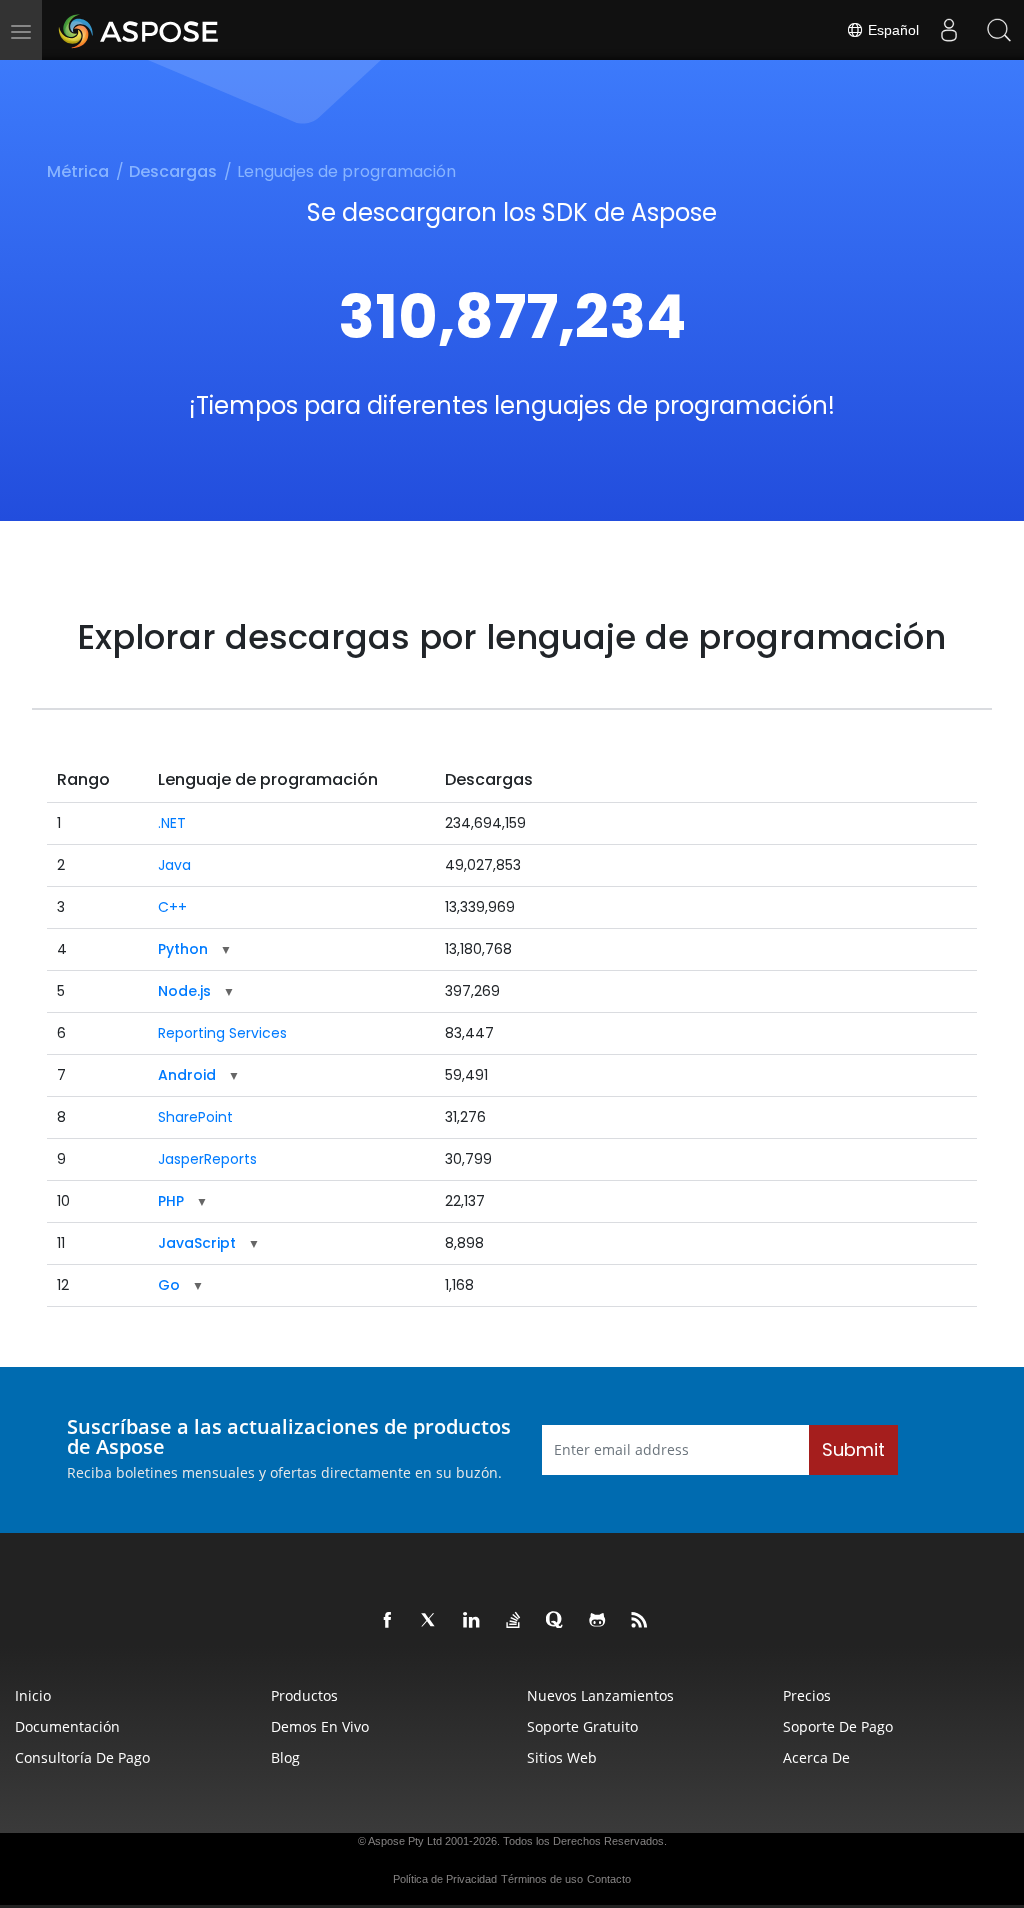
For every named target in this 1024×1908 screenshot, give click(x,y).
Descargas (173, 171)
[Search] (999, 30)
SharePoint (195, 1117)
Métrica (78, 171)
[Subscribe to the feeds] (640, 1621)
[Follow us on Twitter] (430, 1621)
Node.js (184, 991)
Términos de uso (542, 1879)
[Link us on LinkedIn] (472, 1621)
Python (183, 949)
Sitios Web (562, 1757)
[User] (949, 30)
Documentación (67, 1726)
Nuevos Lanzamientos (600, 1695)
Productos (304, 1695)
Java (174, 865)
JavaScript (197, 1243)
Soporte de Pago (838, 1726)
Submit (853, 1449)
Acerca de (816, 1757)
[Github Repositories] (598, 1621)
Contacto (609, 1879)
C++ (172, 907)
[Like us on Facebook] (388, 1621)
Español (891, 30)
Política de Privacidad (445, 1879)
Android (187, 1075)
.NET (172, 823)
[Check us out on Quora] (556, 1621)
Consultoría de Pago (82, 1757)
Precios (807, 1695)
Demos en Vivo (320, 1726)
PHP (171, 1201)
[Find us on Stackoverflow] (514, 1621)
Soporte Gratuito (582, 1726)
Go (169, 1285)
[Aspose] (139, 30)
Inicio (33, 1695)
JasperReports (207, 1159)
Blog (285, 1757)
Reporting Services (222, 1033)
